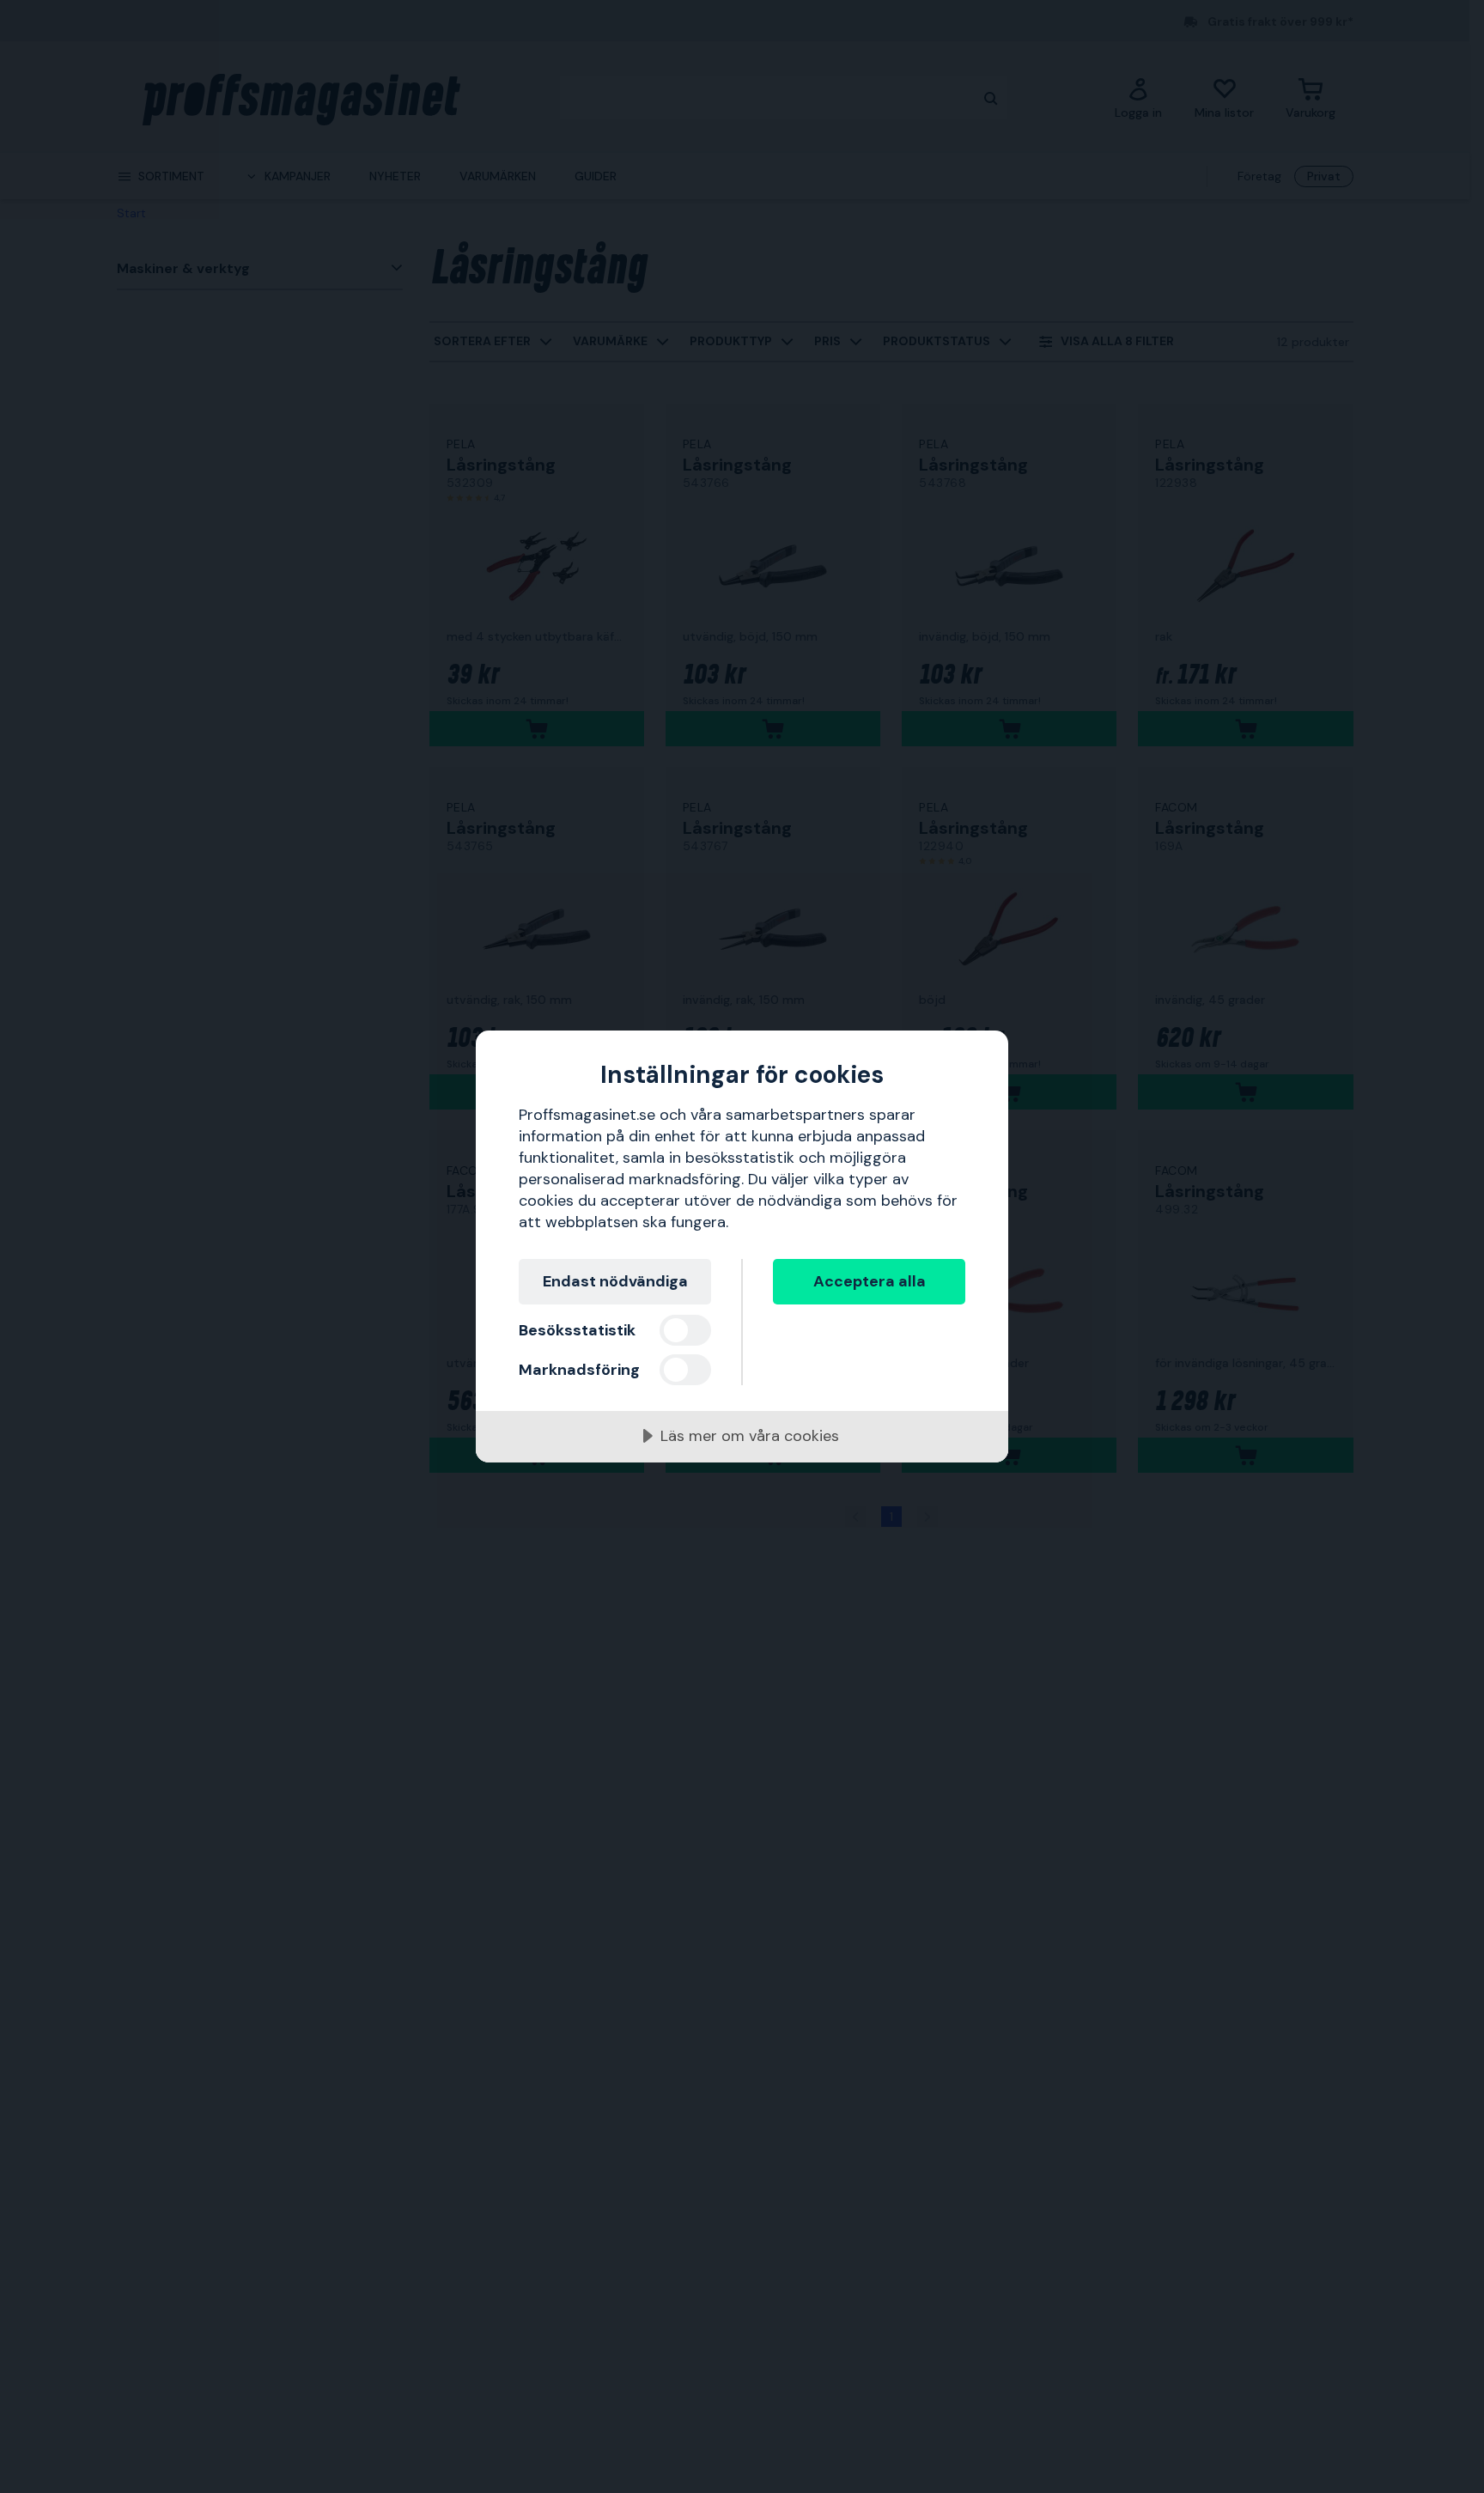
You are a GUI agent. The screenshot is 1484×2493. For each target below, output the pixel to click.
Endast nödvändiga (615, 1281)
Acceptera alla (870, 1281)
